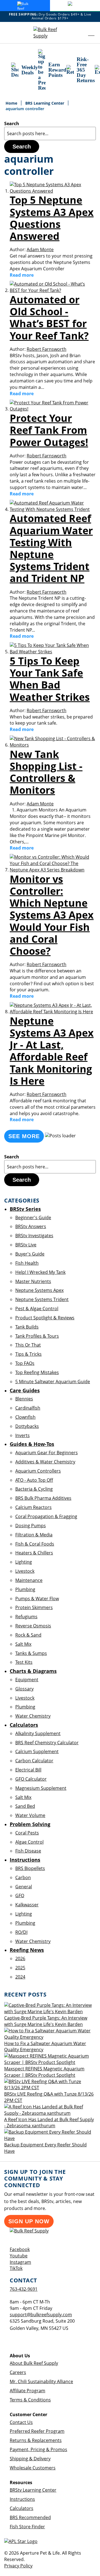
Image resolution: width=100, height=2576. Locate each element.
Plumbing (25, 1589)
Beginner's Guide (33, 1218)
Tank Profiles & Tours (37, 1336)
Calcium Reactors (33, 1507)
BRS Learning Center (45, 103)
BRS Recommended (30, 2517)
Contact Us (21, 2422)
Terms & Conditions (30, 2400)
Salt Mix (23, 1644)
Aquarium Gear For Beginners (47, 1453)
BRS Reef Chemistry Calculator (47, 1743)
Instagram (20, 2262)
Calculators (22, 2508)
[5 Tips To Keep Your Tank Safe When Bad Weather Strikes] (53, 652)
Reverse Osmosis (33, 1626)
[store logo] (50, 33)
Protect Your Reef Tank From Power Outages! (49, 430)
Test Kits (24, 1662)
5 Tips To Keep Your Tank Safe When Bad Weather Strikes (50, 679)
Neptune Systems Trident (42, 1299)
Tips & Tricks (28, 1354)
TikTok (16, 2268)
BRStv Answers (31, 1226)
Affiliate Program (27, 2391)
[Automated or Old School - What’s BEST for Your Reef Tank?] (53, 290)
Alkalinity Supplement (38, 1733)
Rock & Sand (28, 1635)
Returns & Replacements (36, 2440)
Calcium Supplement (37, 1751)
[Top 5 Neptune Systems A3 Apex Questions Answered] (53, 191)
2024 (20, 1977)
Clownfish (25, 1417)
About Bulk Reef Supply (34, 2363)
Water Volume (30, 1815)
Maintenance (29, 1580)
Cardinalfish (28, 1408)
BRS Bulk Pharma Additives (43, 1498)
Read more (22, 275)
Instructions (22, 2499)
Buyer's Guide (30, 1254)
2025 (20, 1968)
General (24, 1887)
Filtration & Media (34, 1535)
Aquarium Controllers (38, 1471)
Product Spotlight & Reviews (45, 1318)
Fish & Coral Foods (35, 1544)
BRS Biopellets (30, 1868)
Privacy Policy (18, 2566)
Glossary (24, 1689)
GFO (20, 1896)
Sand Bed (25, 1806)
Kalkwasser (27, 1905)
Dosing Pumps (31, 1526)
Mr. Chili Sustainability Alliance (41, 2381)
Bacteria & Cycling (34, 1489)
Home (12, 103)
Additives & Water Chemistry (45, 1462)
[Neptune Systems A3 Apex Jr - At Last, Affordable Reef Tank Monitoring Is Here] (53, 1012)
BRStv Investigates (34, 1236)
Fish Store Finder (27, 2527)
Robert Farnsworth (47, 349)
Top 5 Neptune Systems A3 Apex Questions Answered (52, 218)
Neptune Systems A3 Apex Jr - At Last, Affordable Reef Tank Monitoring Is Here (52, 1051)
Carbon (23, 1877)
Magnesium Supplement (41, 1788)
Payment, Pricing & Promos (38, 2449)
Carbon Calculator (34, 1761)
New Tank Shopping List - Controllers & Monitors (46, 772)
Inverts (22, 1435)
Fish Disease (28, 1851)
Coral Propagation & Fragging (46, 1516)
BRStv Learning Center (33, 2490)
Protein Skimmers (34, 1607)
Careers (18, 2372)
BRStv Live (26, 1245)
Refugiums (26, 1617)
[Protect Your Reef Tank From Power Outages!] (53, 409)
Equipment (27, 1680)
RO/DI (21, 1932)
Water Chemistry (33, 1716)
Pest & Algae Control (37, 1309)
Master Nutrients (33, 1281)
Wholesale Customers (33, 2468)
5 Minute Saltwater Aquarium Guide (53, 1382)
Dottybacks (27, 1426)
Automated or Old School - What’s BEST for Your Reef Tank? (49, 318)
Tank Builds (27, 1327)
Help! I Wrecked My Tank (40, 1272)
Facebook (20, 2249)
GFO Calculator (31, 1779)
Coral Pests (27, 1833)
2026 (20, 1959)
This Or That (28, 1345)
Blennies (24, 1399)
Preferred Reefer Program (37, 2431)
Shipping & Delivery (30, 2459)
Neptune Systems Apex (39, 1290)
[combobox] (50, 133)
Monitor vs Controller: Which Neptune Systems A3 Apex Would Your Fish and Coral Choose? (52, 915)
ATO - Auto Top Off (34, 1480)
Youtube (19, 2256)
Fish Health (27, 1263)
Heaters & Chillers (34, 1553)
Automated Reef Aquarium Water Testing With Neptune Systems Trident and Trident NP (51, 548)
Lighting (24, 1562)
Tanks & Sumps (31, 1653)
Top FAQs (25, 1363)
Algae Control (29, 1842)
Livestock (25, 1571)
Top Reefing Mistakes (37, 1372)
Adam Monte (40, 249)
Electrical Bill (28, 1770)
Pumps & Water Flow (37, 1599)
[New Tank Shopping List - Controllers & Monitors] (53, 745)
